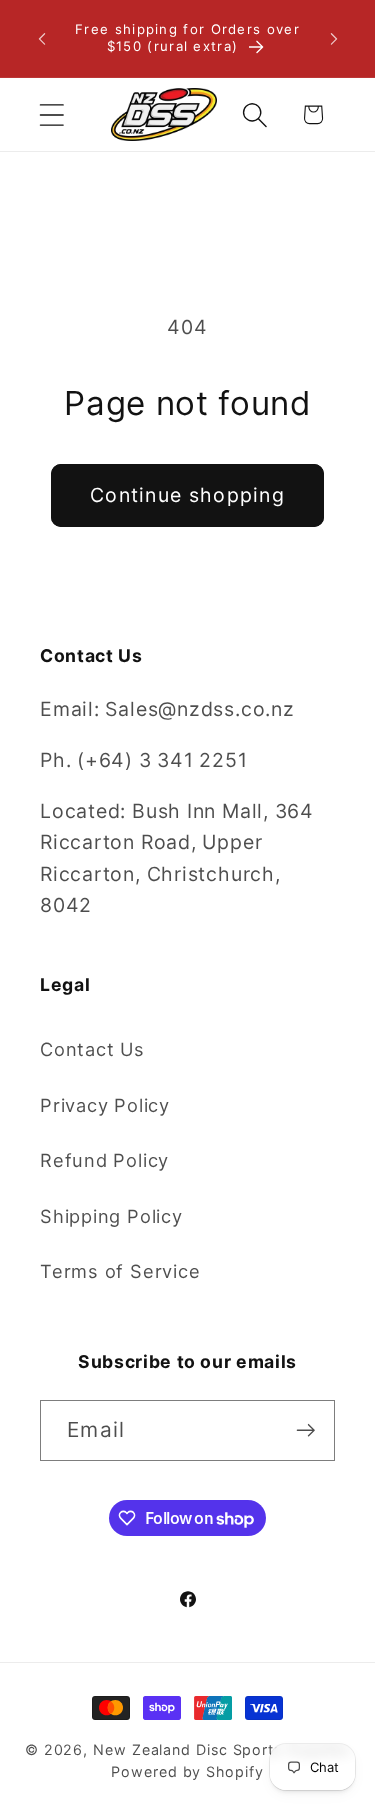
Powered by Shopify (187, 1771)
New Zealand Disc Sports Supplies (221, 1749)
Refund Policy (104, 1160)
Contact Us (92, 1049)
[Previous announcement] (42, 39)
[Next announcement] (334, 39)
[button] (51, 114)
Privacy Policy (105, 1105)
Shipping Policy (111, 1216)
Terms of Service (120, 1271)
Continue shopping (187, 495)
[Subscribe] (305, 1430)
